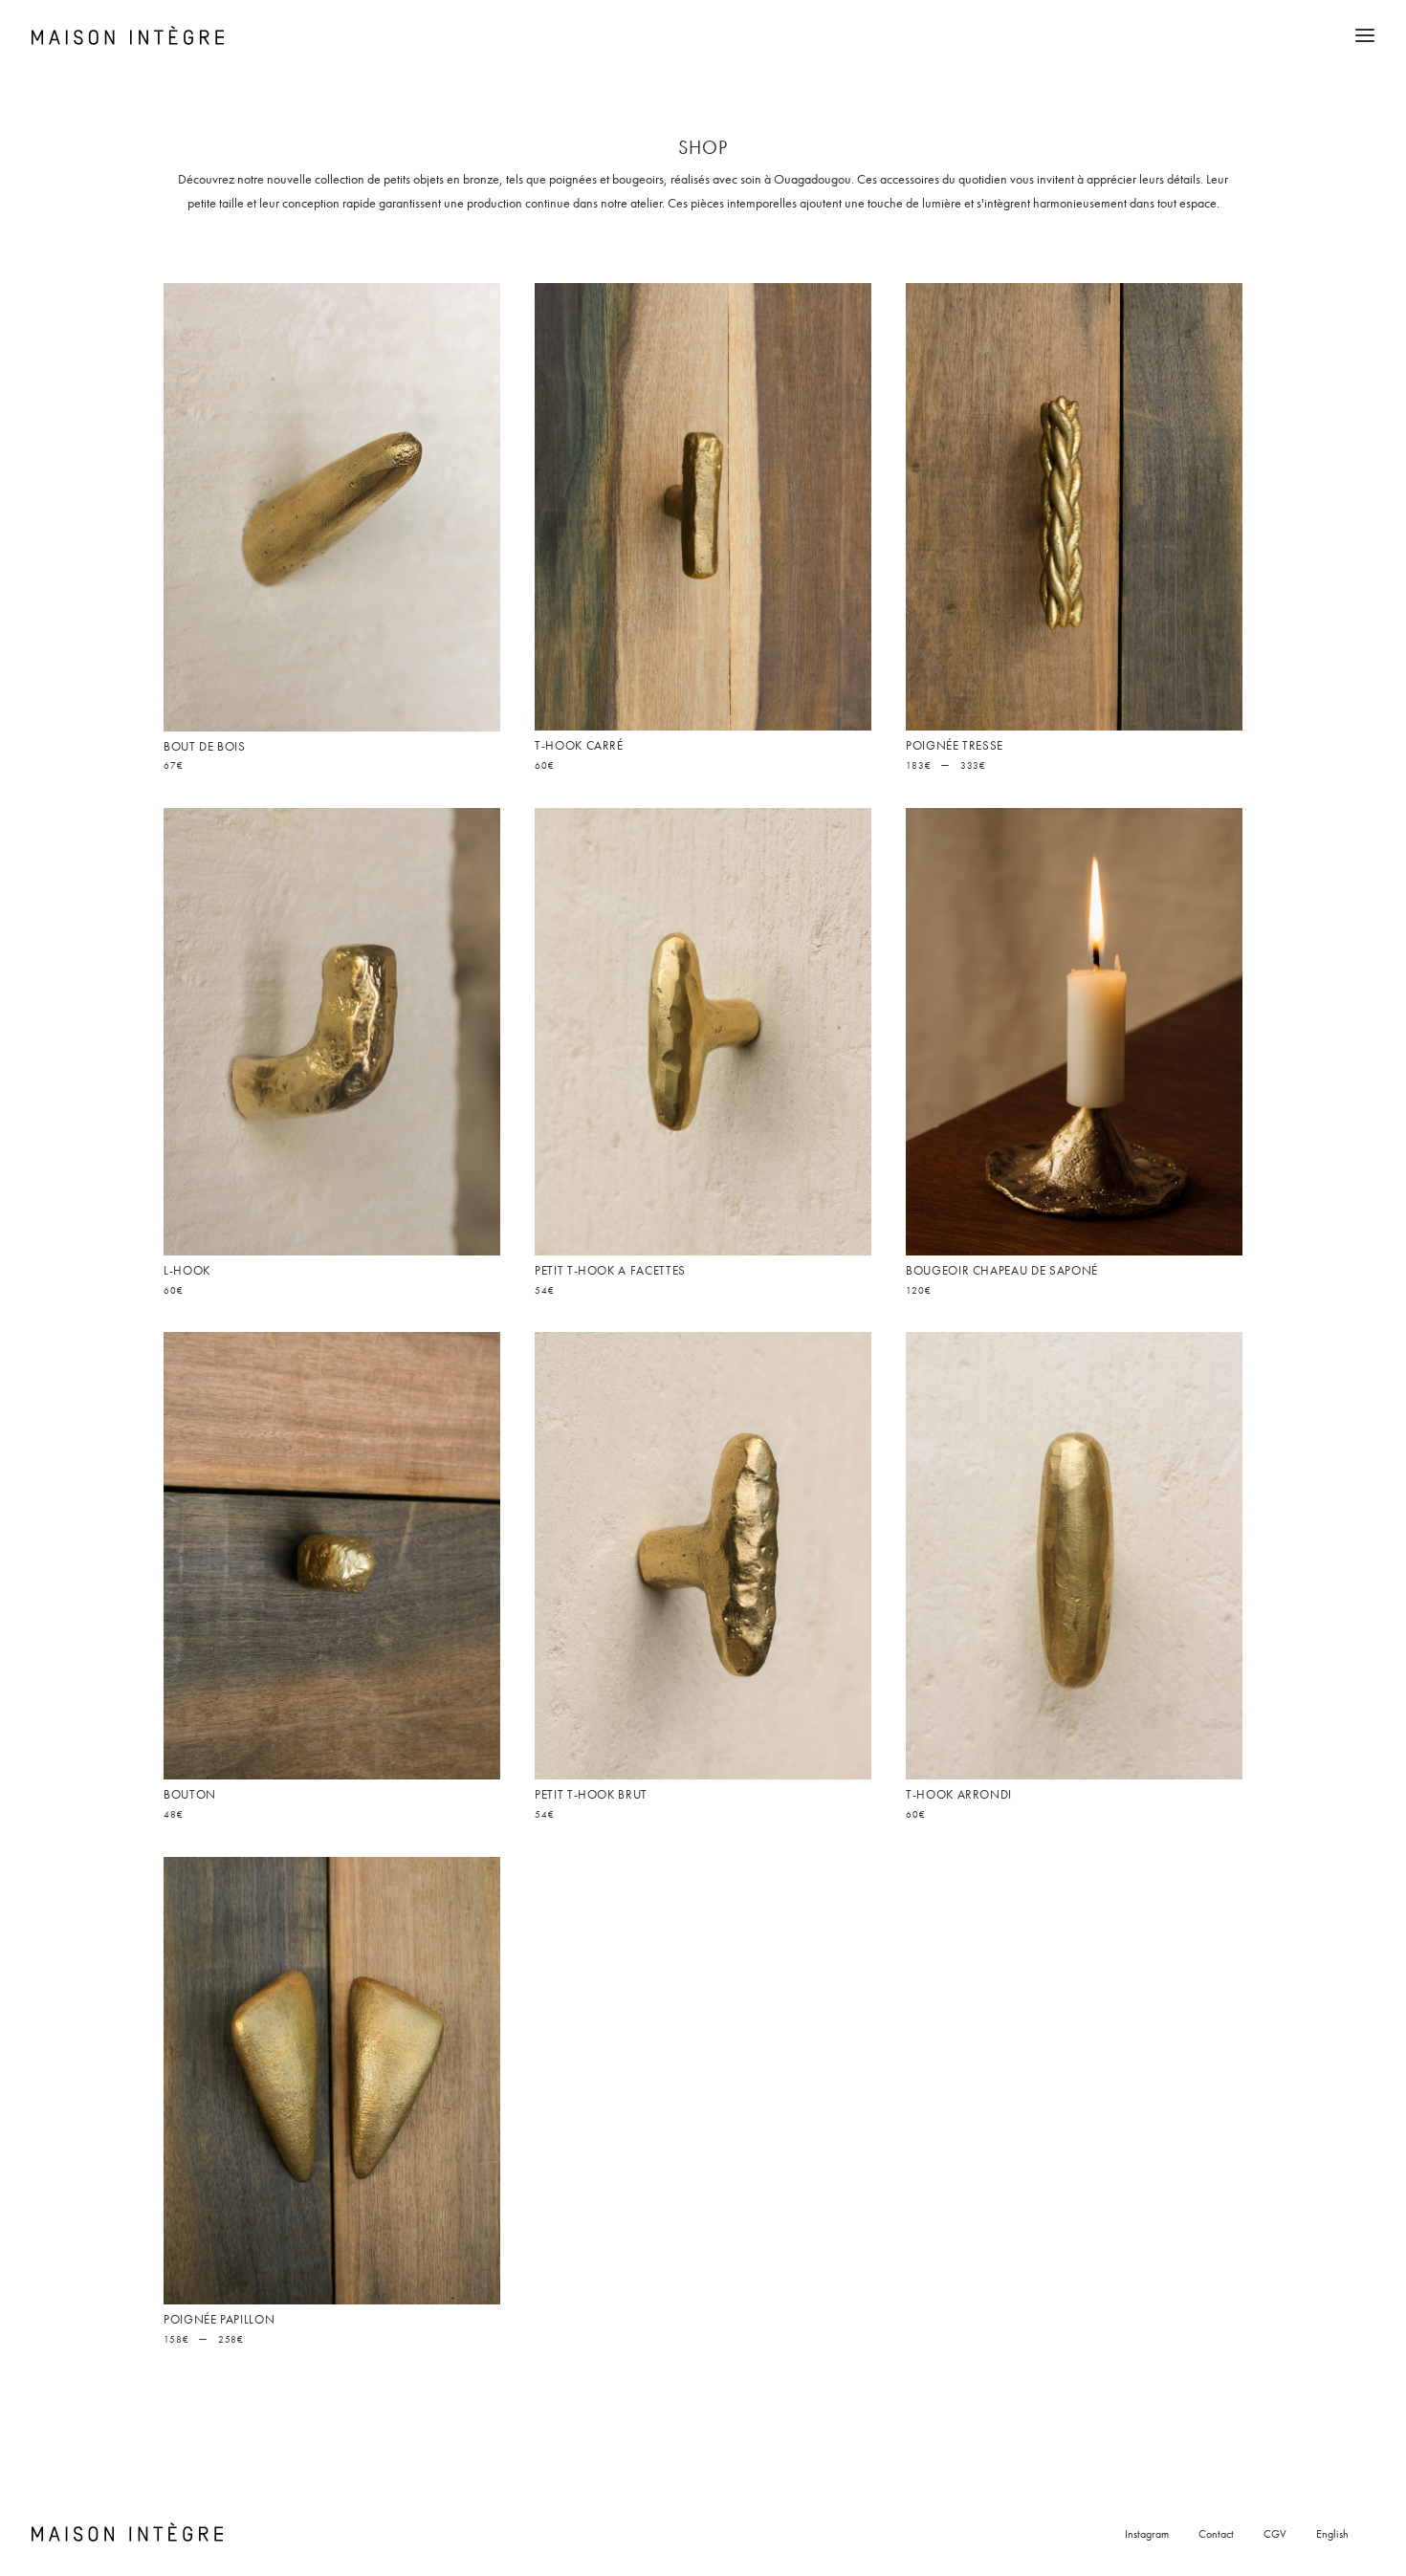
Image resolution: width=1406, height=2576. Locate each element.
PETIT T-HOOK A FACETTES (610, 1270)
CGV (1275, 2534)
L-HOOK (187, 1270)
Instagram (1147, 2534)
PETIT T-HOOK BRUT (591, 1794)
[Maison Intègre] (128, 35)
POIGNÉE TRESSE (955, 745)
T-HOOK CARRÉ (579, 745)
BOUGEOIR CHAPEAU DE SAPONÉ (1002, 1270)
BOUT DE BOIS (205, 746)
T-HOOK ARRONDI (959, 1794)
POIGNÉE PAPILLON (219, 2319)
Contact (1216, 2534)
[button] (332, 507)
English (1332, 2534)
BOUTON (190, 1794)
